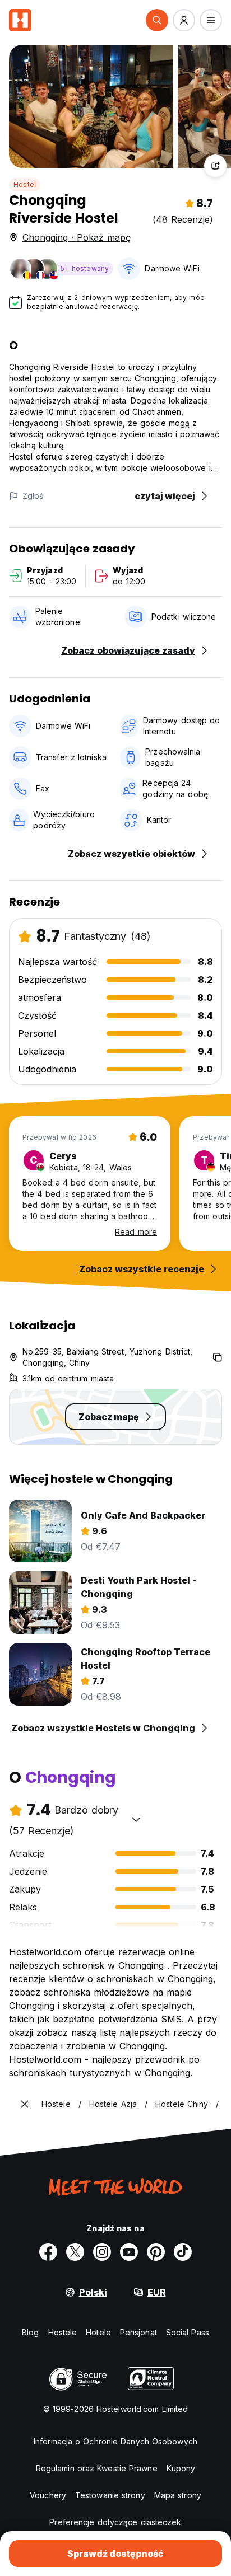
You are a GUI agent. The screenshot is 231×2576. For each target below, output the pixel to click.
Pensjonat (138, 2332)
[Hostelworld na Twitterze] (75, 2252)
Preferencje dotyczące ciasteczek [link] (115, 2522)
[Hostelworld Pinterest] (156, 2252)
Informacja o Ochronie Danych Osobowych (115, 2441)
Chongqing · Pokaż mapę (77, 237)
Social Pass (188, 2332)
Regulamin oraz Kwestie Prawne (97, 2468)
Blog (30, 2332)
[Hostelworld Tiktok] (183, 2252)
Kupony (181, 2468)
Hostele (63, 2332)
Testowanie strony (110, 2495)
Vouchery (48, 2495)
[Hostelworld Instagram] (102, 2252)
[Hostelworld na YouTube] (129, 2252)
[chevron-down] (136, 1819)
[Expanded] (25, 2104)
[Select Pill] (157, 20)
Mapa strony (178, 2495)
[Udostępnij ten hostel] (215, 166)
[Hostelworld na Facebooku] (48, 2252)
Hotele (98, 2332)
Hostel (25, 184)
